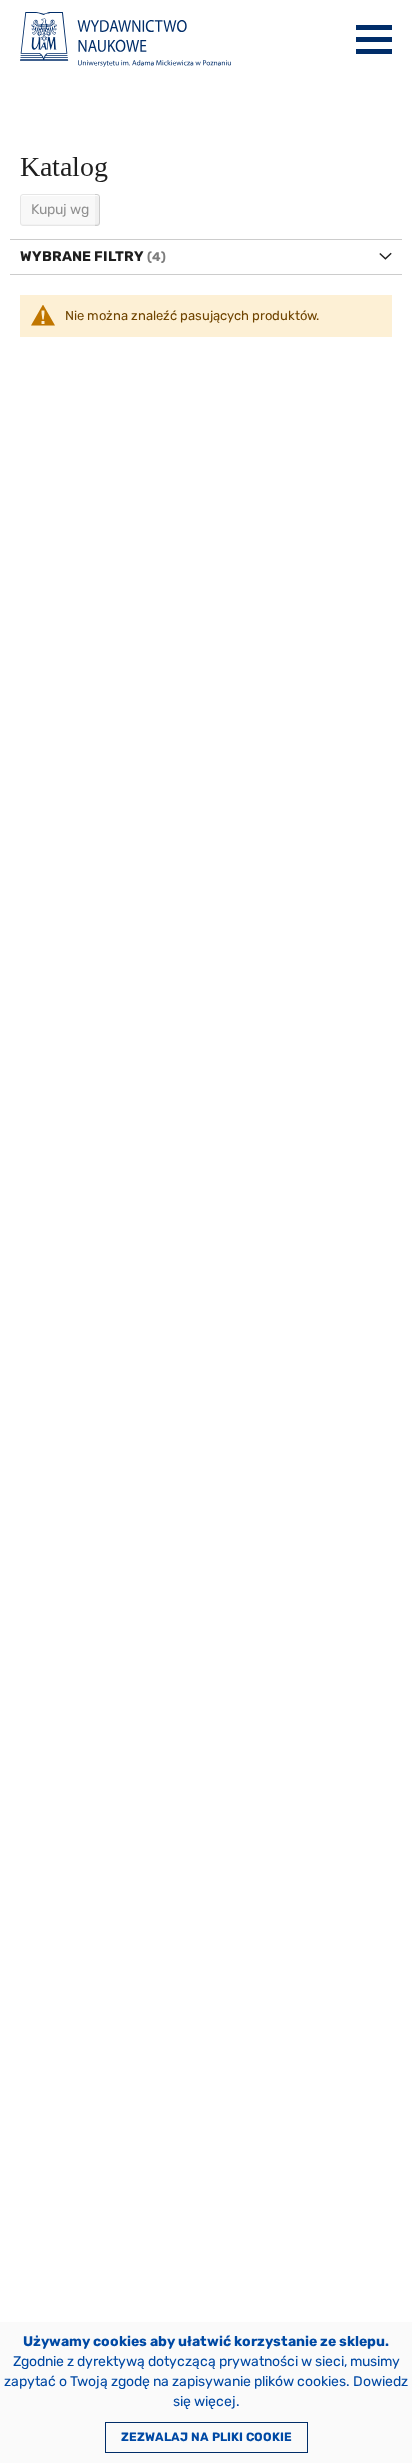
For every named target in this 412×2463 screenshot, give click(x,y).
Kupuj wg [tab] (60, 209)
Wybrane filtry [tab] (82, 256)
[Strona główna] (125, 39)
